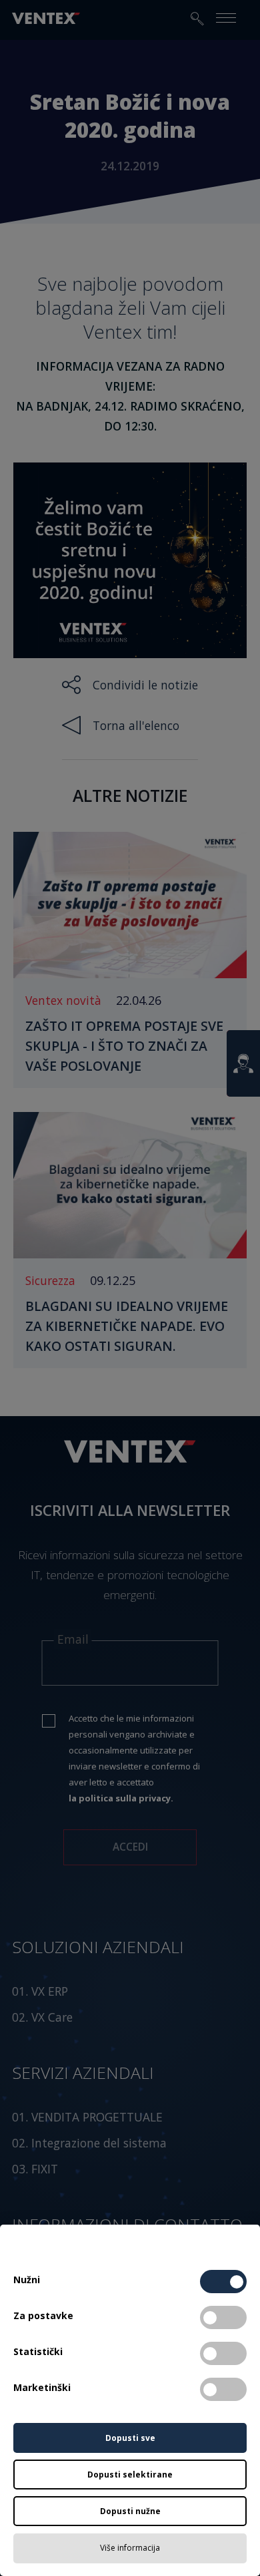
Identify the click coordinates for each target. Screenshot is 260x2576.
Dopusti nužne (130, 2511)
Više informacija (130, 2548)
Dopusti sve (130, 2438)
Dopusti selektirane (130, 2475)
